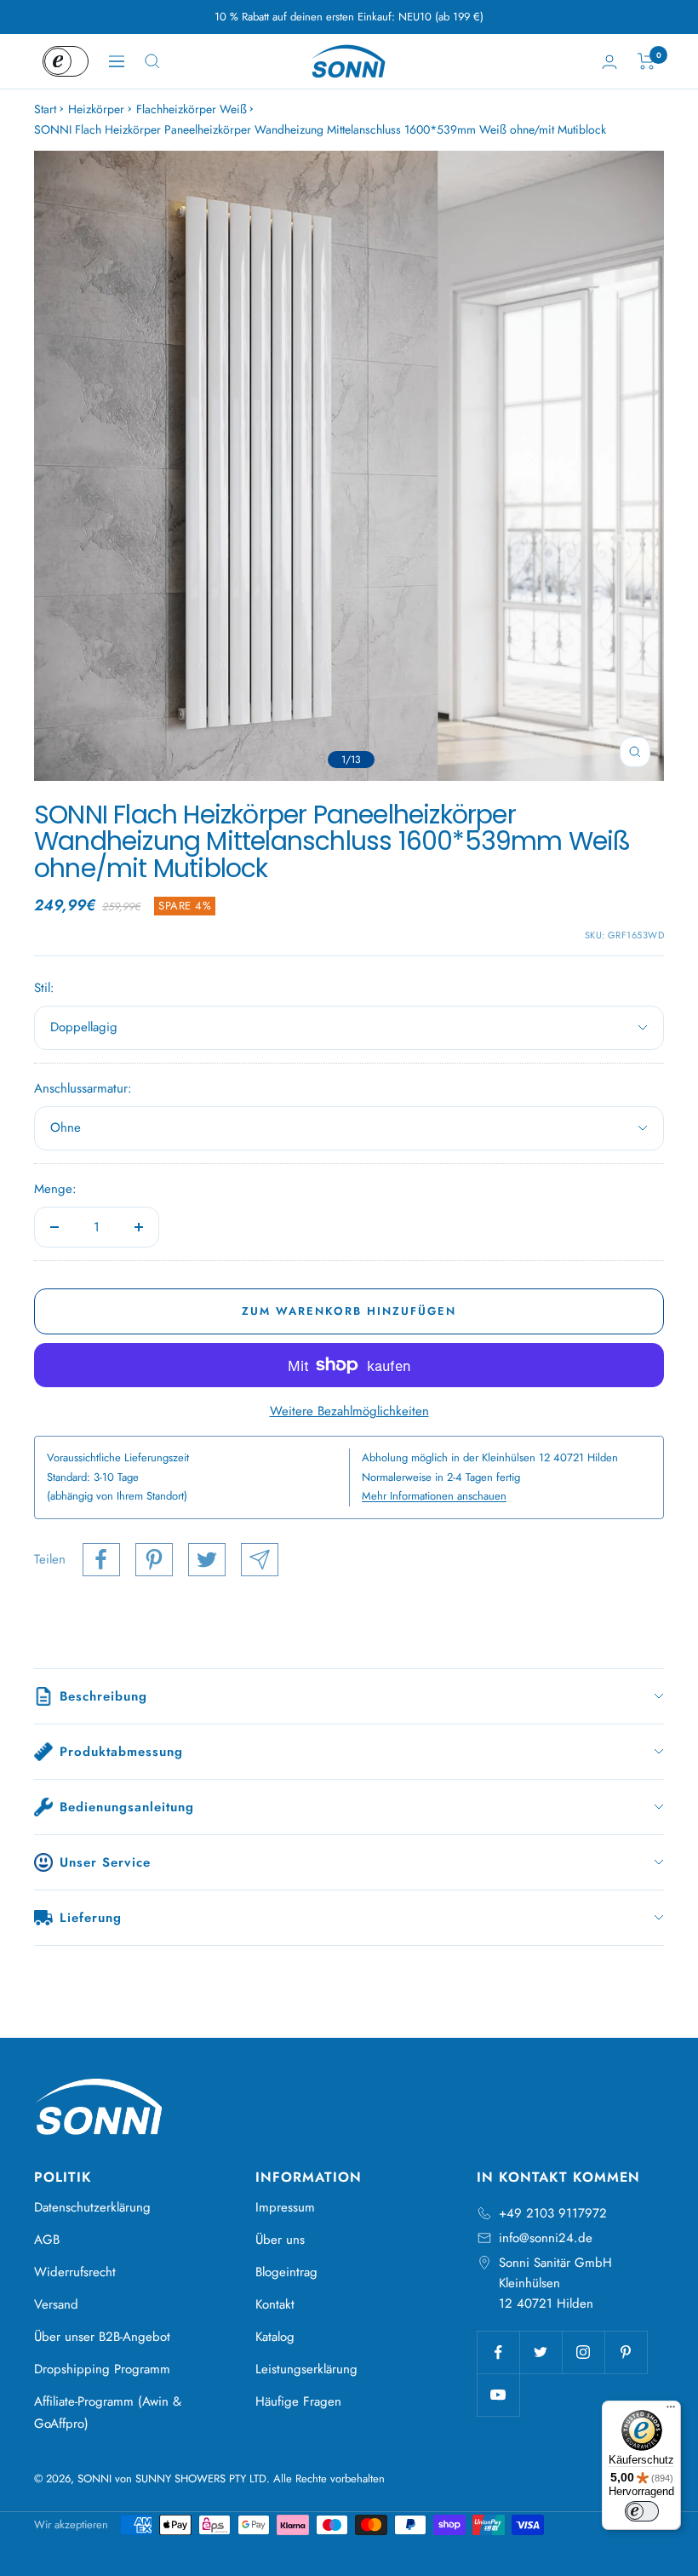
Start (45, 109)
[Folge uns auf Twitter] (541, 2352)
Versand (56, 2304)
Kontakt (275, 2304)
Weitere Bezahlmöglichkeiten (349, 1411)
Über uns (280, 2240)
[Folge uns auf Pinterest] (626, 2352)
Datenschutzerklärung (92, 2207)
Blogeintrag (286, 2272)
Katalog (275, 2337)
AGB (47, 2240)
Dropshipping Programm (102, 2369)
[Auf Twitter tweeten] (207, 1560)
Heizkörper (96, 109)
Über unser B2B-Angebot (102, 2337)
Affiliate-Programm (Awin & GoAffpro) (108, 2412)
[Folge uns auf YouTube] (498, 2395)
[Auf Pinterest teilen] (154, 1560)
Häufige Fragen (298, 2401)
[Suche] (152, 61)
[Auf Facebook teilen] (101, 1560)
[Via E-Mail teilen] (260, 1560)
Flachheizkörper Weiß (192, 109)
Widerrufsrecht (75, 2272)
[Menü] (671, 2411)
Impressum (285, 2207)
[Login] (609, 62)
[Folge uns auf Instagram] (583, 2352)
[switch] (642, 2511)
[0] (647, 61)
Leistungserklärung (306, 2369)
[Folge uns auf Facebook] (498, 2352)
